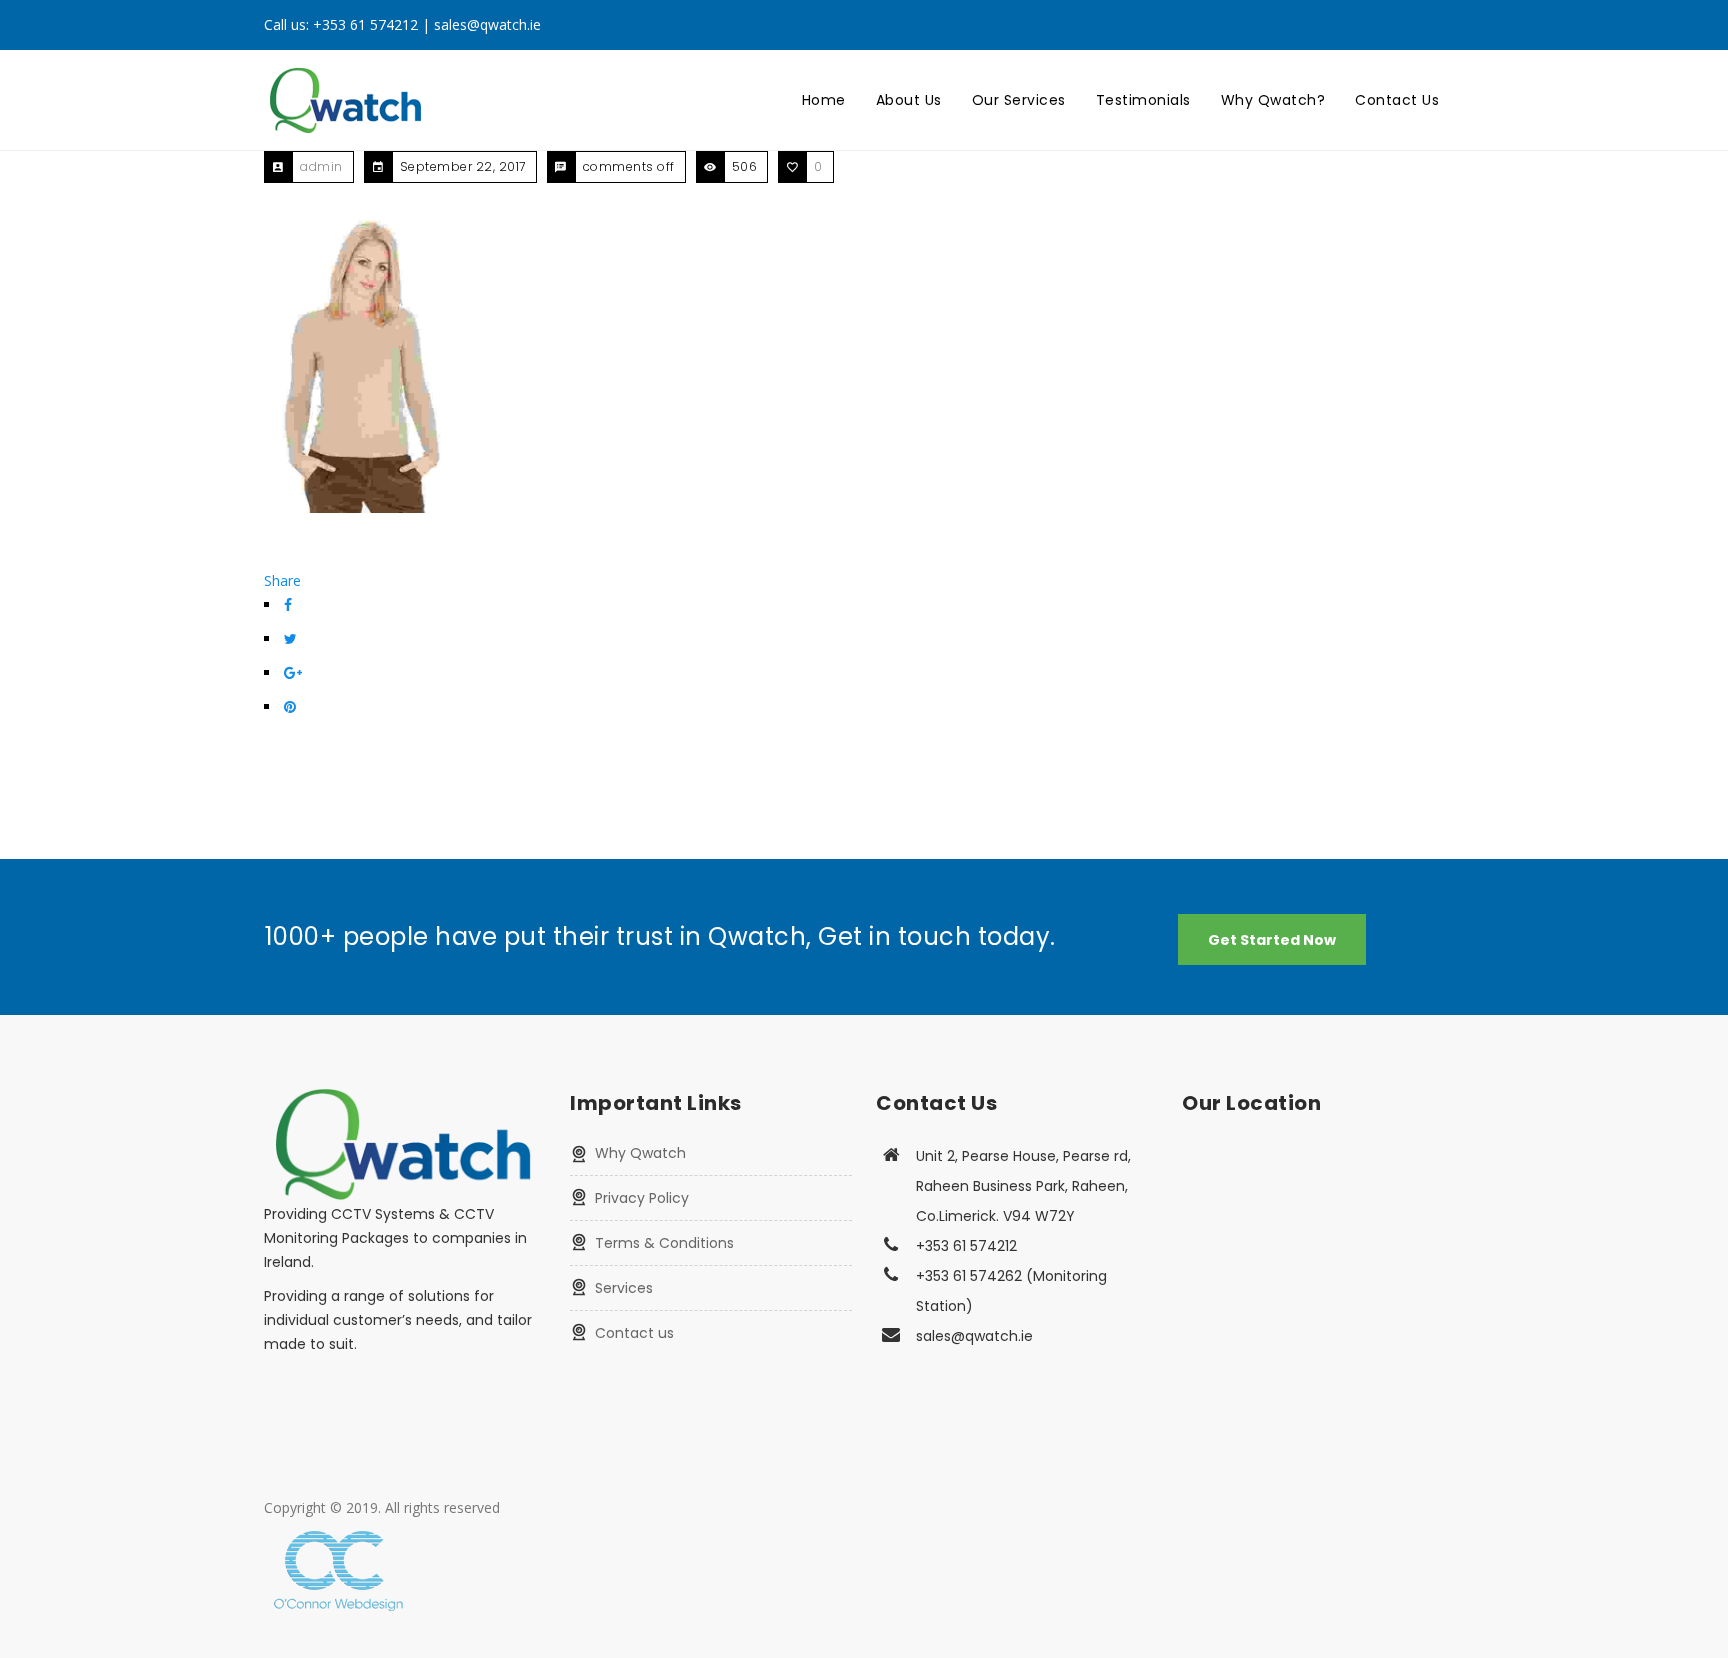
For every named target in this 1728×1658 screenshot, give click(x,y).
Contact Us (1397, 100)
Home (824, 100)
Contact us (634, 1333)
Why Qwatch (640, 1153)
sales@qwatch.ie (487, 24)
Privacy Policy (642, 1198)
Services (624, 1288)
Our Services (1019, 100)
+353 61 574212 (365, 24)
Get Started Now (1272, 940)
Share (282, 580)
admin (321, 166)
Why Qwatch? (1273, 100)
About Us (909, 100)
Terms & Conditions (664, 1243)
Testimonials (1143, 100)
